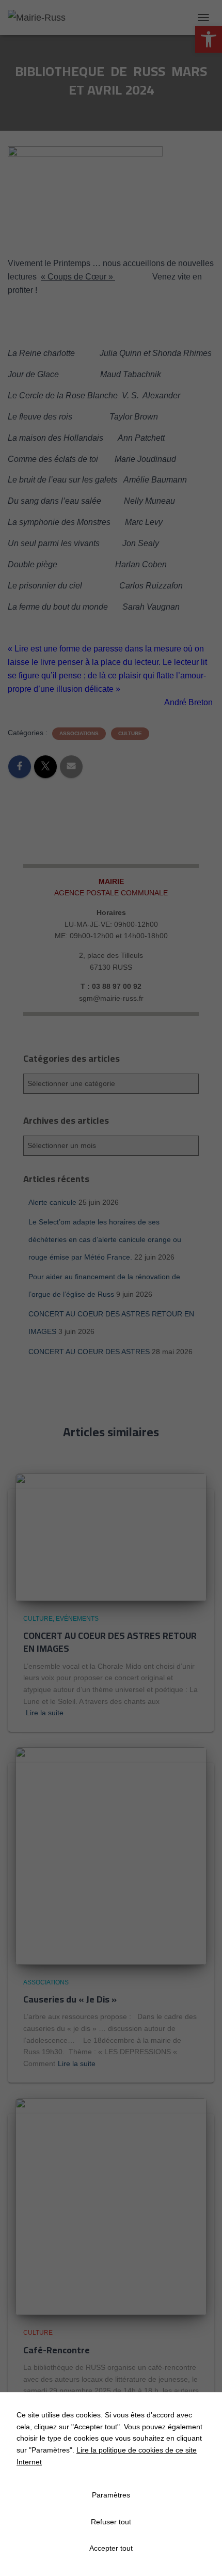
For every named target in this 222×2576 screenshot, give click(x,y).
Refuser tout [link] (111, 2522)
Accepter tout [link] (111, 2548)
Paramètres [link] (111, 2495)
